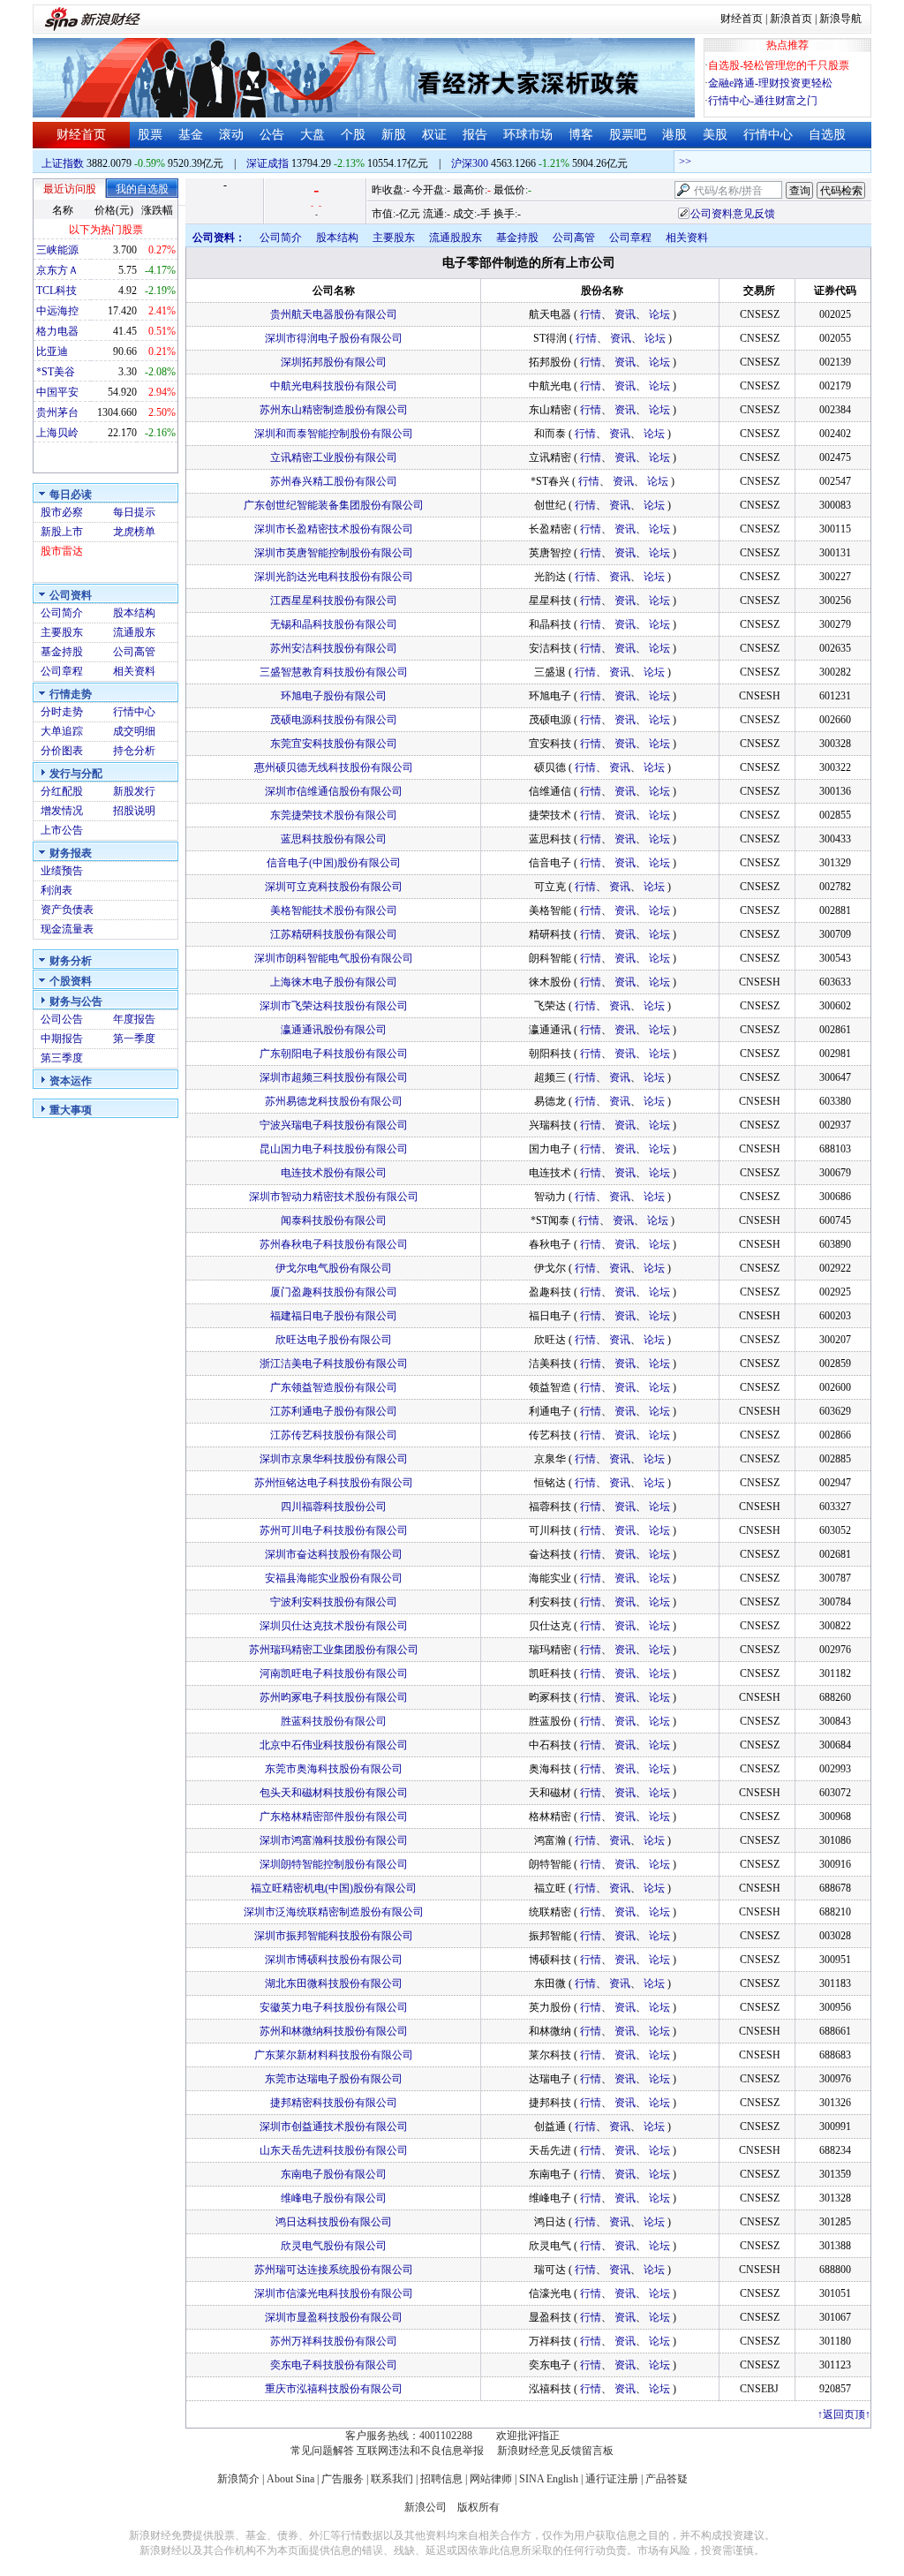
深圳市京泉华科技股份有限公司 (334, 1459)
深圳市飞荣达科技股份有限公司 (334, 1006)
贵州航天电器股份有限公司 (334, 314)
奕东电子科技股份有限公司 (334, 2365)
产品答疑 (667, 2479)
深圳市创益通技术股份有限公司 (334, 2127)
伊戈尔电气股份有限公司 (334, 1268)
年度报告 (134, 1019)
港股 (674, 135)
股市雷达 (62, 551)
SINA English (549, 2479)
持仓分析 (134, 751)
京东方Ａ (57, 270)
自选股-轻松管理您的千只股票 (779, 65)
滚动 (231, 135)
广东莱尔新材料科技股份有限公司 (334, 2055)
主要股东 (62, 632)
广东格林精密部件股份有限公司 (334, 1817)
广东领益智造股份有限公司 (334, 1387)
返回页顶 (844, 2414)
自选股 (827, 135)
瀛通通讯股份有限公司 (334, 1030)
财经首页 (742, 19)
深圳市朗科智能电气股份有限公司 (334, 958)
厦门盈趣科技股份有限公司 (334, 1292)
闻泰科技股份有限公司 (334, 1220)
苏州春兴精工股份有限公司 (334, 481)
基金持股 (62, 652)
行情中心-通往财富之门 (763, 101)
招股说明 (134, 811)
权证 (434, 135)
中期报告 (62, 1039)
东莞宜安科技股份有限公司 (334, 744)
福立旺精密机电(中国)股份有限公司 (334, 1888)
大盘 (313, 135)
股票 (150, 135)
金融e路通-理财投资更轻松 (770, 83)
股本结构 (134, 613)
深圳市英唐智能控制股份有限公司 (334, 553)
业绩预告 (62, 871)
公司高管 (134, 652)
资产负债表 (67, 910)
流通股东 (134, 632)
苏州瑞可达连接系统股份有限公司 (334, 2270)
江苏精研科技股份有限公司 (334, 934)
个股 (353, 135)
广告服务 (343, 2479)
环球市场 (528, 135)
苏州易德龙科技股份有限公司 (334, 1101)
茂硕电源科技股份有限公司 (334, 720)
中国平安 (57, 392)
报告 (475, 135)
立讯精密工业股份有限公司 (334, 457)
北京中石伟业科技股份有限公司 (334, 1745)
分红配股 (62, 791)
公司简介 (62, 613)
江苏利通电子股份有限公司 (334, 1411)
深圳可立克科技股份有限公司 (334, 887)
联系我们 (392, 2479)
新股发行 (134, 791)
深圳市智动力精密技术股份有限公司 (334, 1197)
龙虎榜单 (134, 532)
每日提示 (134, 512)
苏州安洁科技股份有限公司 (334, 648)
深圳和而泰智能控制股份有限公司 (334, 434)
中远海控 (57, 311)
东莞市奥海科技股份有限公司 (334, 1769)
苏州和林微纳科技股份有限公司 (334, 2031)
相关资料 (134, 671)
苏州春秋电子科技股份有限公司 (334, 1244)
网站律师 (491, 2479)
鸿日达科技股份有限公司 (334, 2222)
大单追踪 (62, 731)
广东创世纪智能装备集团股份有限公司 (334, 505)
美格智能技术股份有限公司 (334, 910)
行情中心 (768, 135)
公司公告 (62, 1019)
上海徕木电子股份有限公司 (334, 982)
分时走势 (62, 712)
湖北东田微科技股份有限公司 (334, 1983)
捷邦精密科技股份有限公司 (334, 2103)
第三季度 (62, 1058)
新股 (394, 135)
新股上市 (62, 532)
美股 (715, 135)
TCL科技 (56, 291)
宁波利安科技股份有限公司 (334, 1602)
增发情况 (62, 811)
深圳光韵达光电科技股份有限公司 (334, 577)
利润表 (56, 890)
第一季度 (134, 1039)
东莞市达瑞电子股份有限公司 (334, 2079)
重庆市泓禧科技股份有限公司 (334, 2389)
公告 (272, 135)
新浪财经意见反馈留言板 (555, 2451)
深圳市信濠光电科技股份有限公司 (334, 2293)
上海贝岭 (57, 433)
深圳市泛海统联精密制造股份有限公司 (334, 1912)
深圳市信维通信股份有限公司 (334, 791)
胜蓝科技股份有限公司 (334, 1721)
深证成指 (267, 163)
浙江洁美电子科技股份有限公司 (334, 1364)
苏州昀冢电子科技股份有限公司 (334, 1697)
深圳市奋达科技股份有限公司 (334, 1554)
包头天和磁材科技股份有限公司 (334, 1793)
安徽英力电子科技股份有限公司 (334, 2007)
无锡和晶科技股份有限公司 (334, 624)
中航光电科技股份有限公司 (334, 386)
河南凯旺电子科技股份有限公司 (334, 1673)
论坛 (659, 314)
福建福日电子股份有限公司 (334, 1316)
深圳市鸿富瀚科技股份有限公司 (334, 1840)
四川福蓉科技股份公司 (334, 1507)
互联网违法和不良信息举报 (420, 2451)
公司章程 (62, 671)
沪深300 (470, 163)
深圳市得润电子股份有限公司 (334, 338)
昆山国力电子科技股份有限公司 (334, 1149)
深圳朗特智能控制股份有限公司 (334, 1864)
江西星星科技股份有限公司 (334, 601)
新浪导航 (840, 19)
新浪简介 (238, 2479)
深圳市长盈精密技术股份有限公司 (334, 529)
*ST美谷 (56, 372)
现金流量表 (67, 929)
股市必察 (62, 512)
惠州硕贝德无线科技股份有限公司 (334, 767)
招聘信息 (441, 2479)
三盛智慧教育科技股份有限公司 (334, 672)
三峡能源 (57, 250)
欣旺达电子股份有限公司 (334, 1340)
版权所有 (478, 2507)
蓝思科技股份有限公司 (334, 839)
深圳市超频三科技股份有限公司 (334, 1077)
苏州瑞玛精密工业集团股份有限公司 (334, 1650)
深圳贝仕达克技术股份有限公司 (334, 1626)
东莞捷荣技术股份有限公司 (334, 815)
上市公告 (62, 830)
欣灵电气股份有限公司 (334, 2246)
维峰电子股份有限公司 (334, 2198)
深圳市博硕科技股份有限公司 (334, 1960)
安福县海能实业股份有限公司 (334, 1578)
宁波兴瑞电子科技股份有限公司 (334, 1125)
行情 (591, 314)
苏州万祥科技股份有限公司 (334, 2341)
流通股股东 (456, 238)
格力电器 (57, 331)
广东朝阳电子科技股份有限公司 (334, 1054)
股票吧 (628, 135)
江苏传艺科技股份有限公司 (334, 1435)
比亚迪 (52, 351)
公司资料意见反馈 (733, 214)
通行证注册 (612, 2479)
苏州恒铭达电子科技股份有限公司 (334, 1483)
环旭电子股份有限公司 (334, 696)
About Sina (290, 2479)
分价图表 (62, 751)
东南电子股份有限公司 (334, 2174)
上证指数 (63, 163)
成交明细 (134, 731)
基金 (191, 135)
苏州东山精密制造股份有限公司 (334, 410)
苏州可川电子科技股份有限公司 (334, 1530)
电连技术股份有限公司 (334, 1173)
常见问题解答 (322, 2451)
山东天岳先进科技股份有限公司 (334, 2150)
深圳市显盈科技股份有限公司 (334, 2317)
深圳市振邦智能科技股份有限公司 (334, 1936)
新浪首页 (791, 19)
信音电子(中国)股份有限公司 (334, 863)
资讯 (625, 314)
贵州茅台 (57, 412)
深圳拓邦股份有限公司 (334, 362)
